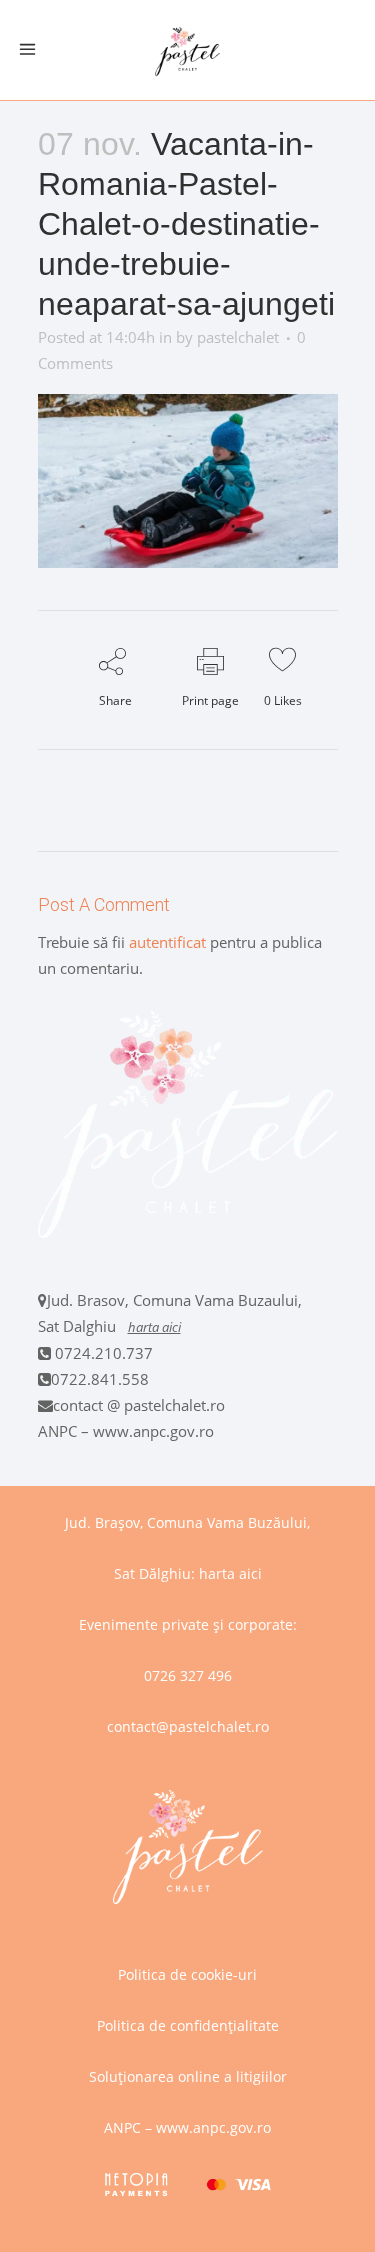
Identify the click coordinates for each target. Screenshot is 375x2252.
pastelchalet (238, 337)
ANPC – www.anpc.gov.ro (126, 1431)
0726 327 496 (188, 1675)
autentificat (167, 942)
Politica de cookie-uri (187, 1974)
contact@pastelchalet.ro (188, 1726)
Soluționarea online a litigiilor (188, 2076)
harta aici (154, 1327)
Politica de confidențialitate (188, 2025)
